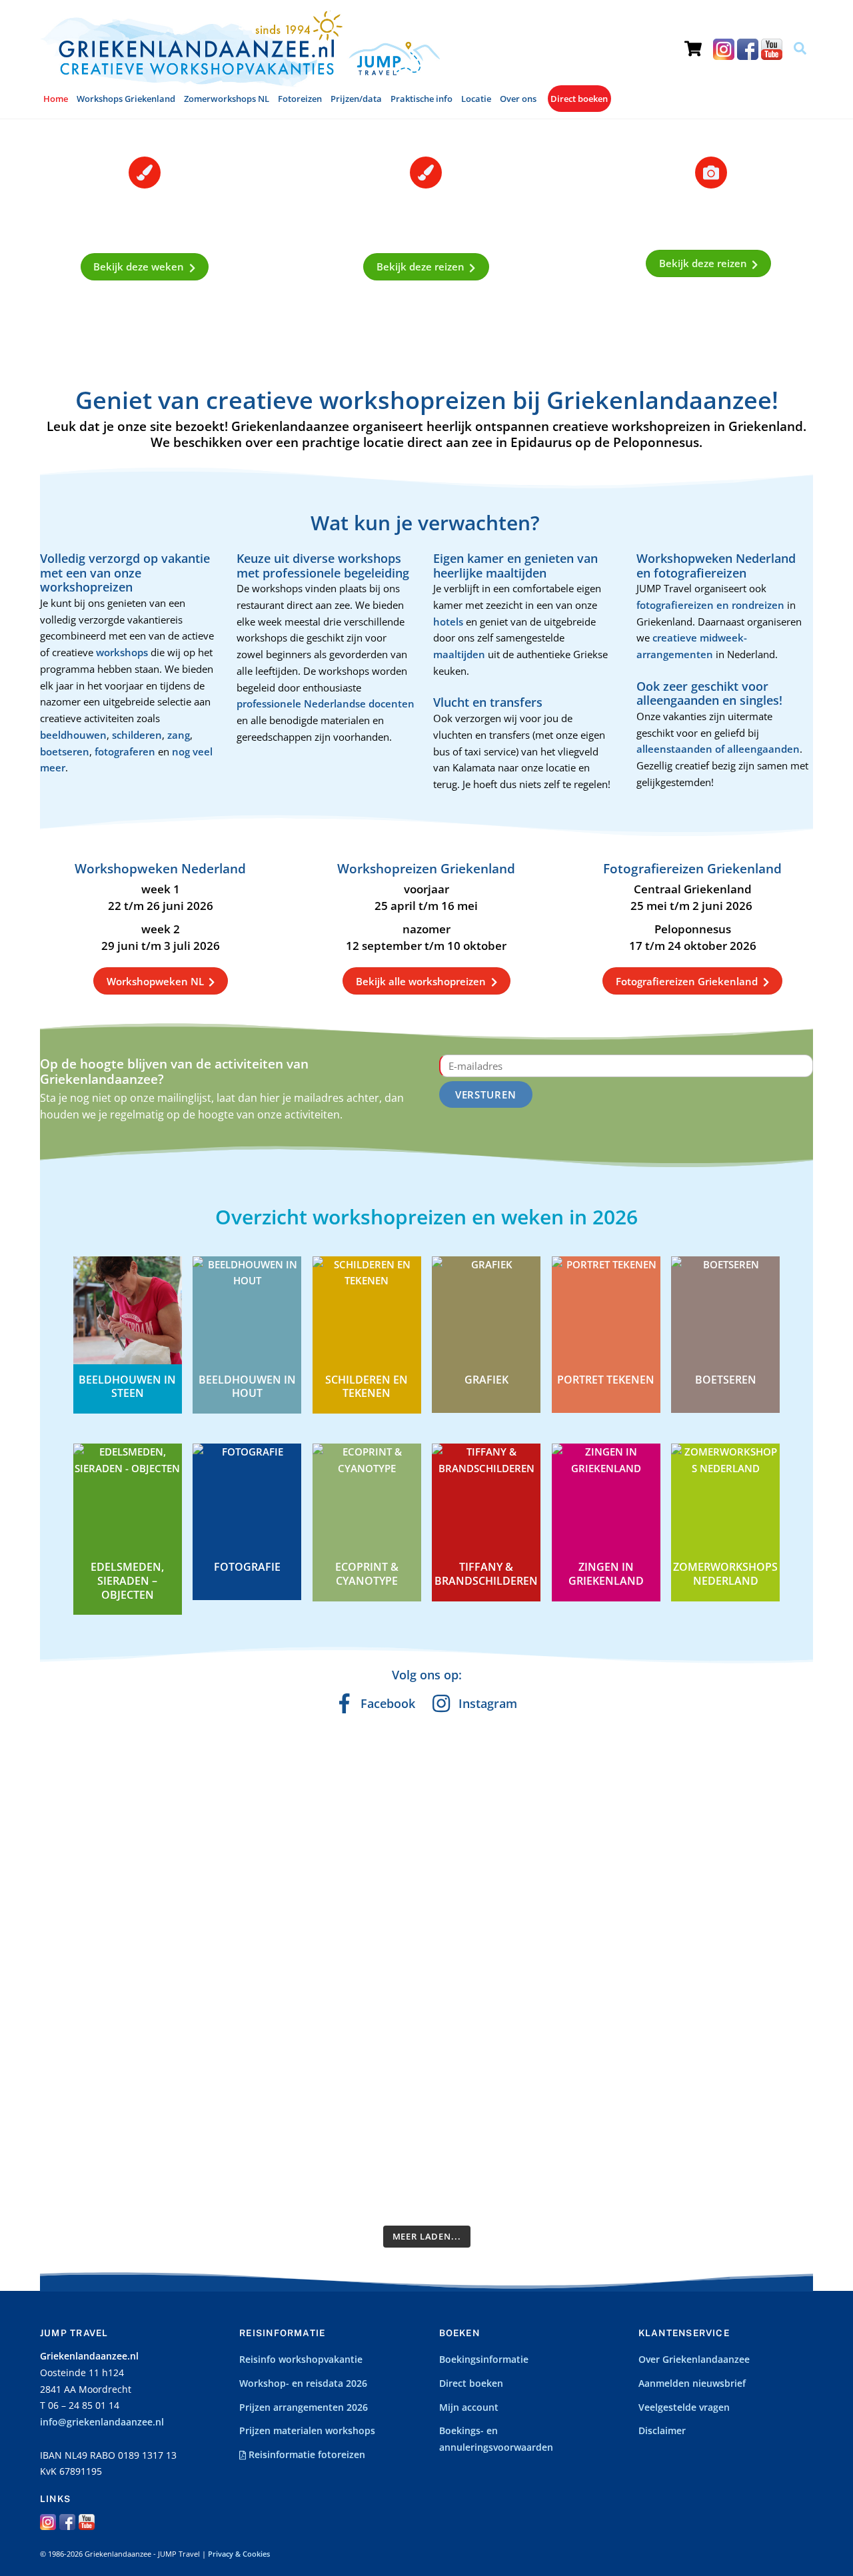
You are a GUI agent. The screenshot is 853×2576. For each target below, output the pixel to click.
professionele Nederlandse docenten (326, 703)
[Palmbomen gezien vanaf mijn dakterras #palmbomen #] (768, 2074)
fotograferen (125, 751)
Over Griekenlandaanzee (694, 2360)
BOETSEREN (726, 1380)
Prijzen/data (356, 99)
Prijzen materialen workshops (307, 2431)
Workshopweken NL (155, 981)
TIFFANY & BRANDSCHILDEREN (486, 1574)
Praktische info (422, 99)
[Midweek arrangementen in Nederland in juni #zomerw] (281, 1837)
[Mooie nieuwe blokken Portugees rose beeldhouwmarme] (85, 1853)
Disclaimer (662, 2431)
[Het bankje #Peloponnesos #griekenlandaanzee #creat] (85, 2066)
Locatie (476, 99)
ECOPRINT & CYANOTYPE (367, 1574)
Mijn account (469, 2407)
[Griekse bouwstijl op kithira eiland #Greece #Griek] (670, 2057)
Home (56, 99)
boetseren (65, 751)
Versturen (486, 1094)
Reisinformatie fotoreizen (306, 2455)
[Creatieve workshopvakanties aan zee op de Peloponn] (183, 1845)
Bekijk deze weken (139, 266)
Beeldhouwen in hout (247, 1387)
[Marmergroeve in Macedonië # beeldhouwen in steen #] (378, 1845)
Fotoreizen (300, 99)
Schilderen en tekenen (367, 1387)
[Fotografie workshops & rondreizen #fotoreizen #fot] (768, 1837)
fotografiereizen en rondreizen (710, 605)
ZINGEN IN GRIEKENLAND (606, 1574)
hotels (449, 622)
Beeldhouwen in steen (127, 1387)
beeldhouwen (73, 735)
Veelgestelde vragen (684, 2407)
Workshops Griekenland (126, 99)
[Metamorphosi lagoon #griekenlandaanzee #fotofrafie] (670, 1820)
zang (179, 735)
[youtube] (772, 49)
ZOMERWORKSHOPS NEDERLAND (725, 1574)
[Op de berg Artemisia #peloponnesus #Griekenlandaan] (281, 2090)
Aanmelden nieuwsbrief (692, 2383)
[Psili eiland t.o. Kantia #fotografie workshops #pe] (378, 2066)
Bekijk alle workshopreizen (421, 981)
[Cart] (693, 37)
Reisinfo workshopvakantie (301, 2360)
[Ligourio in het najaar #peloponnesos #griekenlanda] (572, 1828)
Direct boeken (579, 99)
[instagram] (724, 49)
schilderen (137, 735)
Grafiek (486, 1380)
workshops (123, 652)
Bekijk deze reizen (421, 266)
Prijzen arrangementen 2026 (304, 2407)
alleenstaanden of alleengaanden (718, 749)
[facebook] (748, 49)
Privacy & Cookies (239, 2554)
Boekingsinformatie (484, 2360)
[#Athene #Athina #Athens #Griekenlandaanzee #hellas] (475, 1787)
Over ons (518, 99)
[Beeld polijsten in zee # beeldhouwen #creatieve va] (572, 2082)
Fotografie (247, 1567)
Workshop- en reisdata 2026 (303, 2383)
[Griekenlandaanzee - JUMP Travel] (240, 82)
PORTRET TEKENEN (606, 1380)
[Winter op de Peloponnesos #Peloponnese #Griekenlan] (475, 2099)
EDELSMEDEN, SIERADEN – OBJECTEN (127, 1581)
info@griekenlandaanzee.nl (102, 2422)
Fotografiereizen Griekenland (687, 981)
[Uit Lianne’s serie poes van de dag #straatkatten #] (183, 2082)
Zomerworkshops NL (227, 99)
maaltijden (460, 654)
